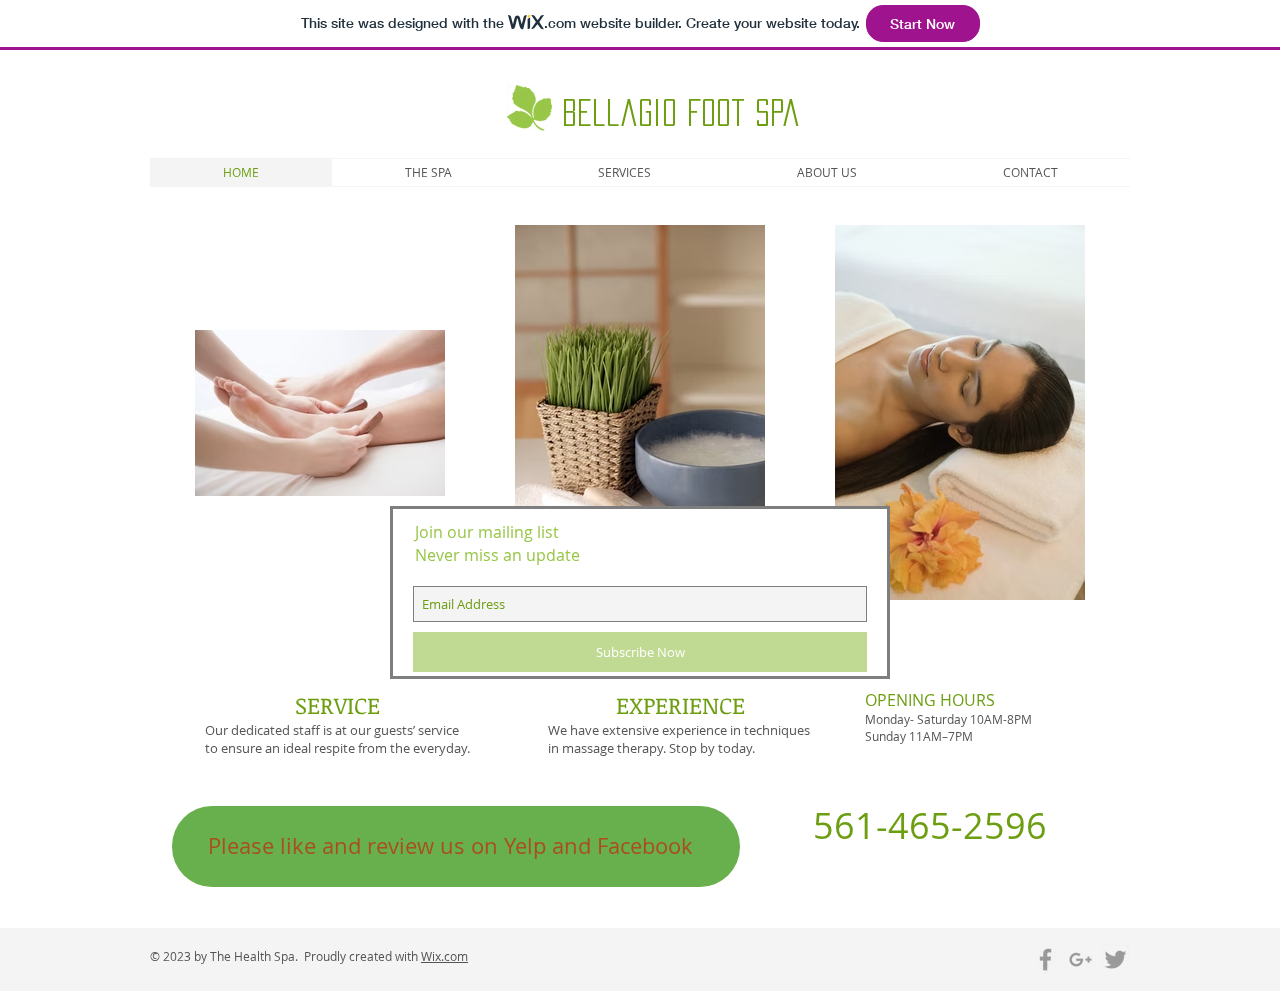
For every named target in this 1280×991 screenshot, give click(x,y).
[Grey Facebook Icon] (1045, 959)
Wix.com (444, 956)
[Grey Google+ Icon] (1080, 959)
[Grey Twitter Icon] (1115, 959)
